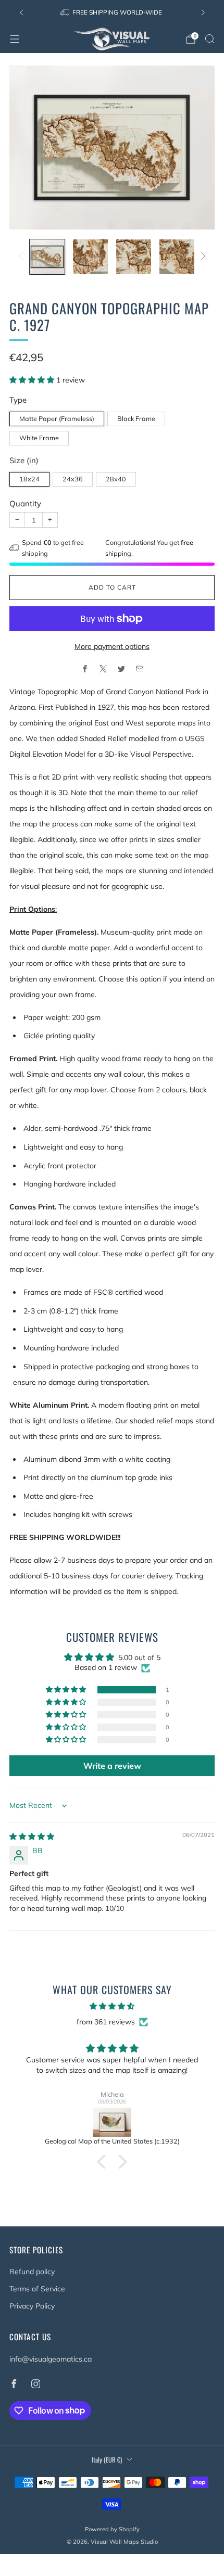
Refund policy (32, 2272)
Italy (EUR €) (107, 2460)
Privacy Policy (32, 2306)
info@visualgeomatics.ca (51, 2359)
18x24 (29, 479)
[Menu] (15, 39)
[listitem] (112, 12)
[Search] (209, 39)
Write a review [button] (112, 1766)
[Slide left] (23, 257)
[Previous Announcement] (21, 12)
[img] (32, 1837)
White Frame (39, 438)
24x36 (73, 479)
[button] (33, 380)
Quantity (25, 503)
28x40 (116, 479)
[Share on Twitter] (121, 669)
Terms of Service (37, 2289)
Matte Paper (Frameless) (57, 418)
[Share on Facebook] (85, 669)
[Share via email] (139, 669)
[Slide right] (201, 257)
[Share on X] (103, 669)
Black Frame (136, 418)
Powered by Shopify (112, 2529)
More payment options (112, 646)
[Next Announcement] (203, 12)
